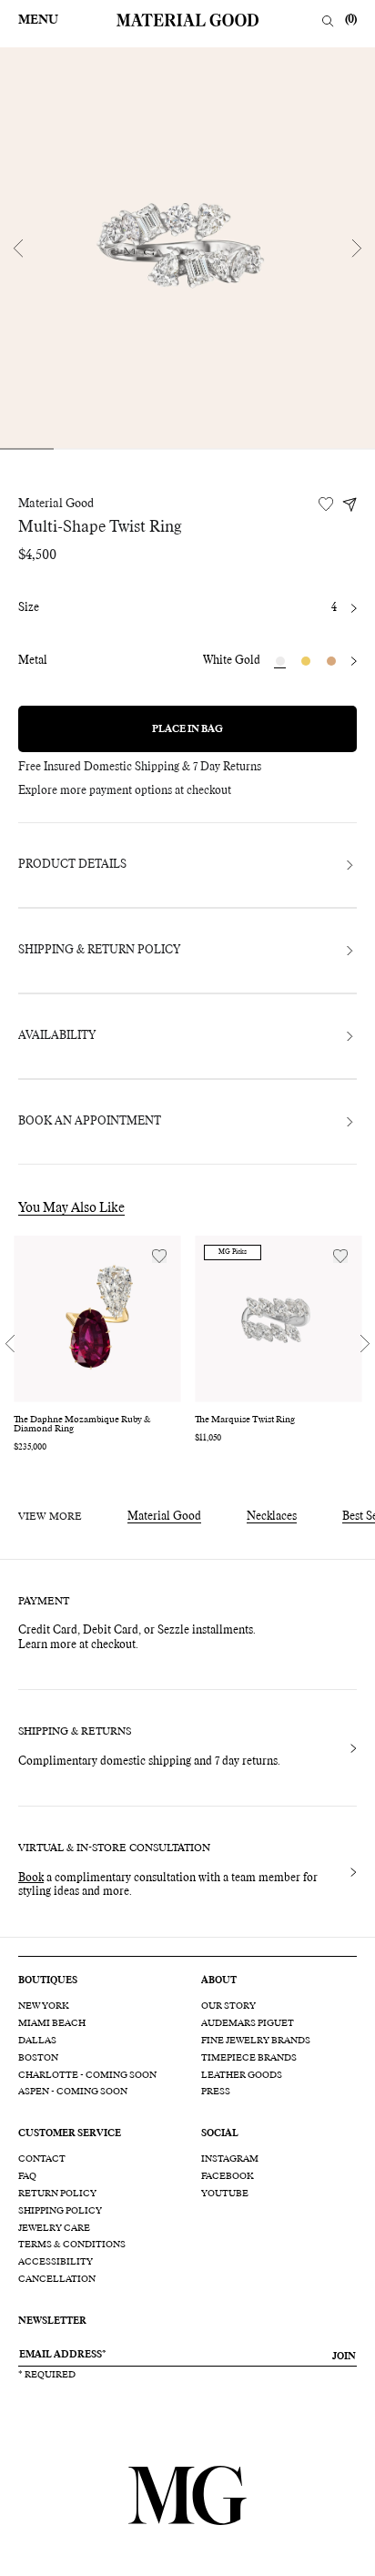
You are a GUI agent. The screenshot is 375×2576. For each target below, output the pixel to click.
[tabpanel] (187, 248)
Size (29, 608)
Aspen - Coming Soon (73, 2092)
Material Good (56, 504)
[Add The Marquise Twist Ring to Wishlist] (340, 1256)
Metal (33, 661)
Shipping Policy (60, 2211)
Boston (38, 2058)
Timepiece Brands (249, 2058)
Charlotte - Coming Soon (87, 2075)
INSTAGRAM (230, 2159)
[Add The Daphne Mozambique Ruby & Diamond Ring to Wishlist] (159, 1256)
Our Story (228, 2006)
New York (44, 2006)
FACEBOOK (228, 2176)
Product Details (72, 865)
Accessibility (56, 2262)
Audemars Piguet (248, 2023)
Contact (42, 2159)
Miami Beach (52, 2023)
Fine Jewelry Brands (256, 2041)
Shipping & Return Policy (99, 951)
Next (357, 248)
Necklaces (272, 1517)
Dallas (37, 2041)
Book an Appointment (90, 1122)
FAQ (27, 2176)
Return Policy (57, 2194)
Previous (18, 248)
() (351, 20)
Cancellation (57, 2279)
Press (216, 2092)
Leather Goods (242, 2075)
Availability (57, 1036)
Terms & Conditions (72, 2245)
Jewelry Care (54, 2228)
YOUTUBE (225, 2194)
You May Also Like (71, 1208)
